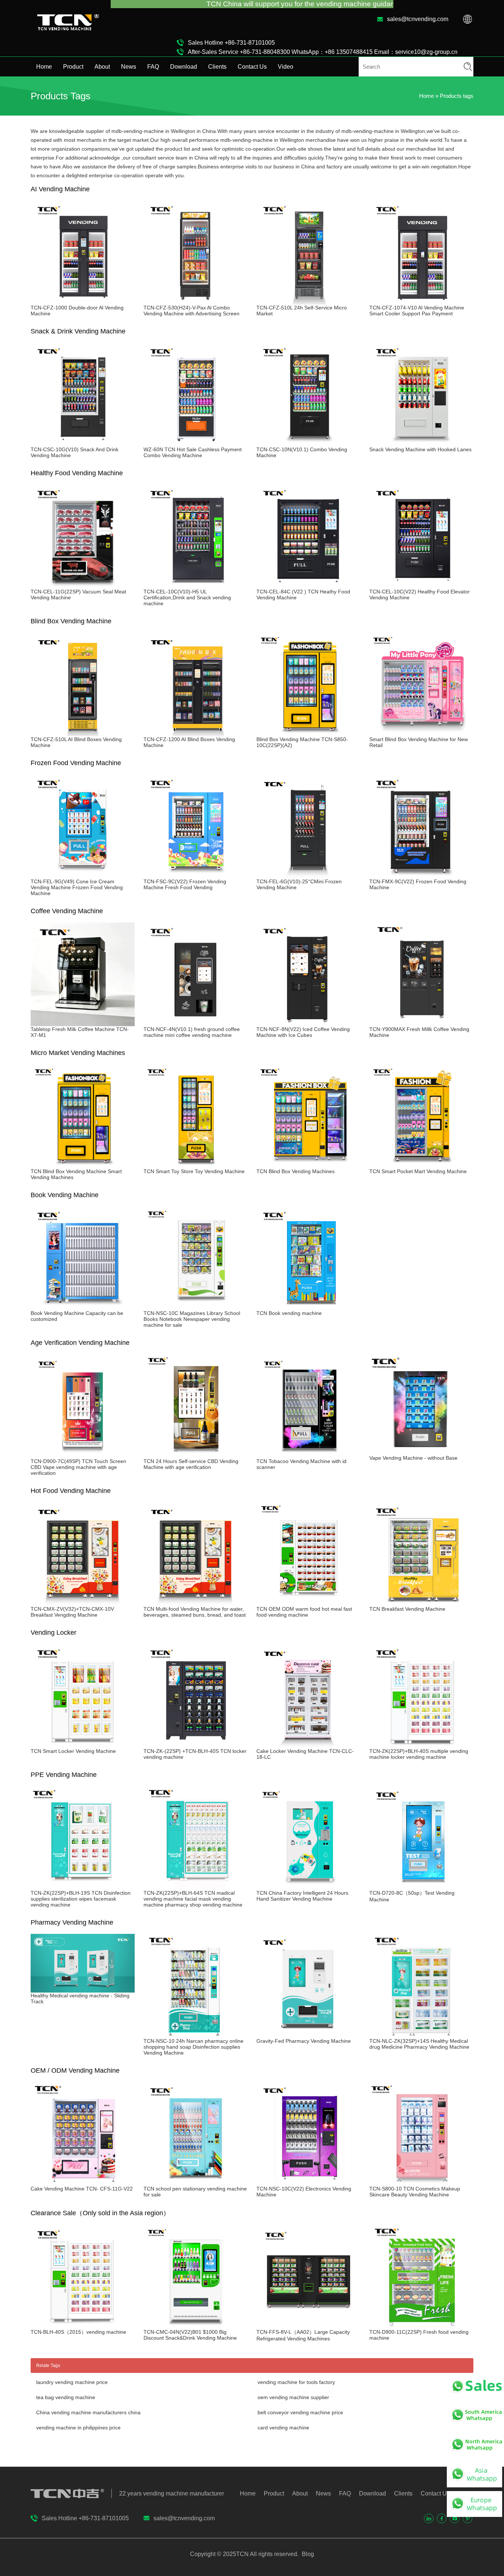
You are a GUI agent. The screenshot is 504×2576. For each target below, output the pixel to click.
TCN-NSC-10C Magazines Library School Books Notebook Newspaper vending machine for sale (192, 1319)
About (102, 67)
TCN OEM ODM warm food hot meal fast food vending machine (304, 1612)
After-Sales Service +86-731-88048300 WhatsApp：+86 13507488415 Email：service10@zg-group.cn (323, 52)
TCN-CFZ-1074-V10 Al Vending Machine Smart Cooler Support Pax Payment (417, 311)
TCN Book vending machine (289, 1313)
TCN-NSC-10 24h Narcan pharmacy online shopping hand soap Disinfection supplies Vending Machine (194, 2047)
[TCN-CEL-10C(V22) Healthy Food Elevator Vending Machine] (421, 586)
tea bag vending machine (66, 2397)
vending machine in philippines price (78, 2428)
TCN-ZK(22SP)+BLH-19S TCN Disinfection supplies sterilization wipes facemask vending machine (81, 1899)
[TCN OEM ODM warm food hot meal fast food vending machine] (308, 1603)
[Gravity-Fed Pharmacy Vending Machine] (308, 2035)
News (129, 67)
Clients (217, 67)
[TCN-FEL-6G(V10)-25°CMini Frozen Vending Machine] (308, 876)
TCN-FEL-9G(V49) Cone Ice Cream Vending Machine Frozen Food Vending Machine (77, 887)
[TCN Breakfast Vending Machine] (421, 1603)
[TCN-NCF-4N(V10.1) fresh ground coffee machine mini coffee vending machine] (196, 1023)
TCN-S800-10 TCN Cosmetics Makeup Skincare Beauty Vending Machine (415, 2192)
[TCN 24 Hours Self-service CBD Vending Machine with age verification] (196, 1455)
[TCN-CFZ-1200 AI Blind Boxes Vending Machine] (196, 733)
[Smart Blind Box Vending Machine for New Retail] (421, 733)
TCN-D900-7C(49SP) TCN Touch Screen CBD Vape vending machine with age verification (78, 1467)
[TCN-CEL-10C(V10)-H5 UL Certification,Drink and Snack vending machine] (196, 586)
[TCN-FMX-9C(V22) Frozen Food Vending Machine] (421, 876)
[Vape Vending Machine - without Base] (421, 1452)
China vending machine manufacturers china (88, 2412)
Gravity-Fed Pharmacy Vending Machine (304, 2041)
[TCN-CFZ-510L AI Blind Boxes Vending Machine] (83, 733)
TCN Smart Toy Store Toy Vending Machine (194, 1171)
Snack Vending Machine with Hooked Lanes (420, 449)
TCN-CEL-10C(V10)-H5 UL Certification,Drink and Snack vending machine (187, 597)
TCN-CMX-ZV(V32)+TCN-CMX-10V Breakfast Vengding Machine (72, 1612)
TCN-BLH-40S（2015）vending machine (78, 2332)
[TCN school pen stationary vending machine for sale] (196, 2183)
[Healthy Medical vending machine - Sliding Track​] (83, 1990)
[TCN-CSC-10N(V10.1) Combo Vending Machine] (308, 443)
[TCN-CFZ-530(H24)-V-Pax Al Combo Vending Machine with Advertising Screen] (196, 302)
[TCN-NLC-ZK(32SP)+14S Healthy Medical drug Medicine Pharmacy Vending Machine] (421, 2035)
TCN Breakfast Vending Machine (407, 1609)
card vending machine (283, 2428)
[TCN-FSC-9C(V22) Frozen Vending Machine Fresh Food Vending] (196, 876)
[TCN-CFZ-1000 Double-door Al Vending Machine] (83, 302)
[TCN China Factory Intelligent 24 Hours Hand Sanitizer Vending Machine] (308, 1887)
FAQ (153, 67)
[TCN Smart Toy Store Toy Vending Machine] (196, 1165)
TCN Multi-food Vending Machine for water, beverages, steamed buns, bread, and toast (195, 1612)
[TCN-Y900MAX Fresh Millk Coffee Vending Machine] (421, 1023)
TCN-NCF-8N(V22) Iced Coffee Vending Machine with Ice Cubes (303, 1032)
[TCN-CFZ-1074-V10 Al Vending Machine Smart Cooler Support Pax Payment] (421, 302)
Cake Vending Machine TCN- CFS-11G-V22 (82, 2189)
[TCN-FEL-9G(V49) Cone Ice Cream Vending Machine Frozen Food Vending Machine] (83, 876)
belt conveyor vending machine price (300, 2412)
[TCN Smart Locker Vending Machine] (83, 1745)
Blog (307, 2554)
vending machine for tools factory (296, 2382)
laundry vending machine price (72, 2382)
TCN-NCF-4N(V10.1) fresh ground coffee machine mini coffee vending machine (192, 1032)
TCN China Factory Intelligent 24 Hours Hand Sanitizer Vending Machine (302, 1896)
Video (286, 67)
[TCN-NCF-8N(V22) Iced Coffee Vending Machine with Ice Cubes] (308, 1023)
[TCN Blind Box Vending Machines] (308, 1165)
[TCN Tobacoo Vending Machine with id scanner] (308, 1455)
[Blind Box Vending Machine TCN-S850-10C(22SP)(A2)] (308, 733)
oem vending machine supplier (293, 2397)
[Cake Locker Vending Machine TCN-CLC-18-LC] (308, 1745)
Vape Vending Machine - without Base (413, 1458)
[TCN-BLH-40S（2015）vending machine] (83, 2326)
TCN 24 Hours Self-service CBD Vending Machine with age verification (191, 1464)
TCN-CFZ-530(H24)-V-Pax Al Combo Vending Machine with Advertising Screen (191, 311)
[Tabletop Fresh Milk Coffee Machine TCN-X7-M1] (83, 1023)
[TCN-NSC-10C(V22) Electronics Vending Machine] (308, 2183)
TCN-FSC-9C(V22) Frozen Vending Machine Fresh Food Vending (185, 884)
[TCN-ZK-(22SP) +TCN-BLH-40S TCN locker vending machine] (196, 1745)
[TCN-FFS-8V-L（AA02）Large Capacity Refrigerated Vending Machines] (308, 2326)
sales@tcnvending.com (418, 19)
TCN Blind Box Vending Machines (296, 1171)
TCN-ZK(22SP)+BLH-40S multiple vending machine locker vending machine (419, 1754)
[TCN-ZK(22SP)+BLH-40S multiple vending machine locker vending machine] (421, 1745)
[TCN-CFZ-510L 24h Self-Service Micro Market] (308, 302)
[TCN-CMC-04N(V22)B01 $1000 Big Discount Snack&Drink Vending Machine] (196, 2326)
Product (73, 67)
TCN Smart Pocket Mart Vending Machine (418, 1171)
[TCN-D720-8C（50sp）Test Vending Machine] (421, 1887)
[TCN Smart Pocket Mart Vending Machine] (421, 1165)
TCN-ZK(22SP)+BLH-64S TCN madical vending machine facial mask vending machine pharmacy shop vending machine (193, 1899)
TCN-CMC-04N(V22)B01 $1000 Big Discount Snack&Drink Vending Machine (190, 2335)
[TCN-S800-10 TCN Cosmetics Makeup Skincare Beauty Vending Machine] (421, 2183)
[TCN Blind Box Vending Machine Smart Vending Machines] (83, 1165)
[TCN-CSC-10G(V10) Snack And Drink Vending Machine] (83, 443)
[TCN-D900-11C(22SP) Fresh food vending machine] (421, 2326)
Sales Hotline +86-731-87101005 (231, 43)
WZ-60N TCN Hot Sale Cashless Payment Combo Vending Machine (193, 452)
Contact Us (252, 67)
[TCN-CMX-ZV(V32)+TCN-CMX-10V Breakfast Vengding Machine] (83, 1603)
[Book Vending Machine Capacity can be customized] (83, 1307)
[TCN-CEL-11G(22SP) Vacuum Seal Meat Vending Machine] (83, 586)
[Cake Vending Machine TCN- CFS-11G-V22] (83, 2183)
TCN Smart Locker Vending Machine (73, 1751)
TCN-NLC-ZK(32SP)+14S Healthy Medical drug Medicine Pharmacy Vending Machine (419, 2044)
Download (184, 67)
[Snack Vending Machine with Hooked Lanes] (421, 443)
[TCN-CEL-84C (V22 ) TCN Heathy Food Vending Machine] (308, 586)
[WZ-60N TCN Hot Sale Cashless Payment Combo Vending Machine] (196, 443)
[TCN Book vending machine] (308, 1307)
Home (44, 67)
